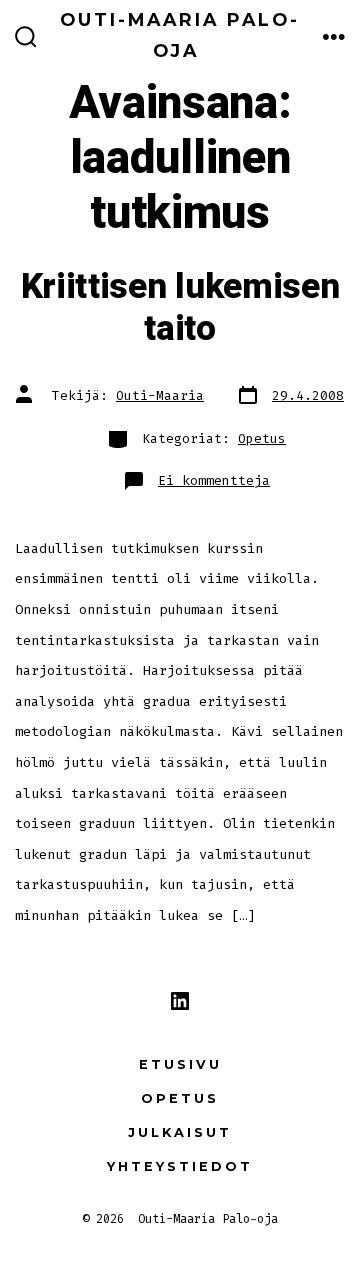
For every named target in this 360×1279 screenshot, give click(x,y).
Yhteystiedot (180, 1166)
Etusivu (180, 1064)
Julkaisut (180, 1132)
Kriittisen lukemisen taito (180, 308)
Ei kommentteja (214, 480)
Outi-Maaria (160, 395)
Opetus (262, 438)
